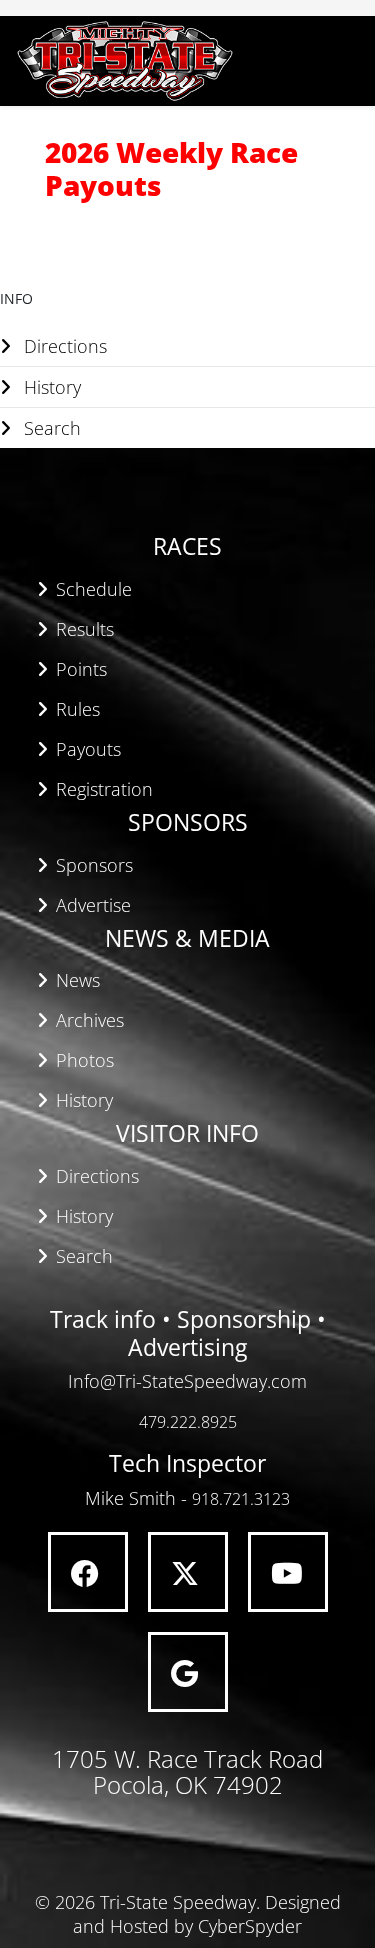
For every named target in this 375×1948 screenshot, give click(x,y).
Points (81, 669)
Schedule (94, 589)
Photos (85, 1060)
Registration (104, 789)
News (78, 980)
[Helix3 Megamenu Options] (354, 59)
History (50, 387)
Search (50, 428)
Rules (78, 709)
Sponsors (94, 865)
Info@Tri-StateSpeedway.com (187, 1381)
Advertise (93, 905)
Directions (63, 346)
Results (85, 629)
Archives (90, 1020)
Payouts (88, 749)
